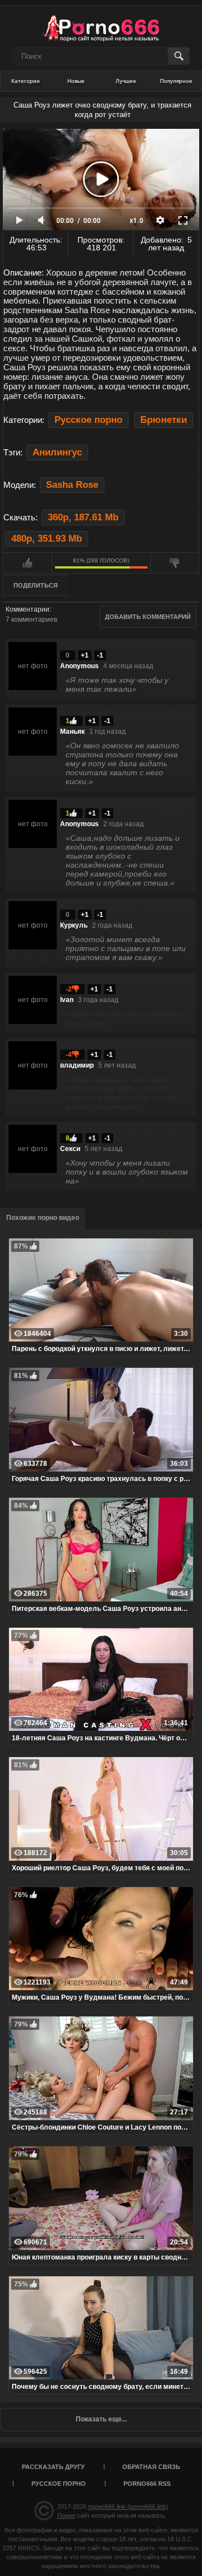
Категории (26, 81)
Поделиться (36, 585)
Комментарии (27, 609)
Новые (76, 81)
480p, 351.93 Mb (47, 539)
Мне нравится (27, 563)
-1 (100, 655)
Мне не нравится (175, 563)
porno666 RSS (147, 2484)
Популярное (176, 81)
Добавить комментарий (148, 617)
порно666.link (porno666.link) (128, 2507)
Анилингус (57, 452)
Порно (66, 2516)
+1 (85, 655)
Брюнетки (164, 420)
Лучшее (126, 81)
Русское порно (88, 420)
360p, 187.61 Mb (83, 517)
